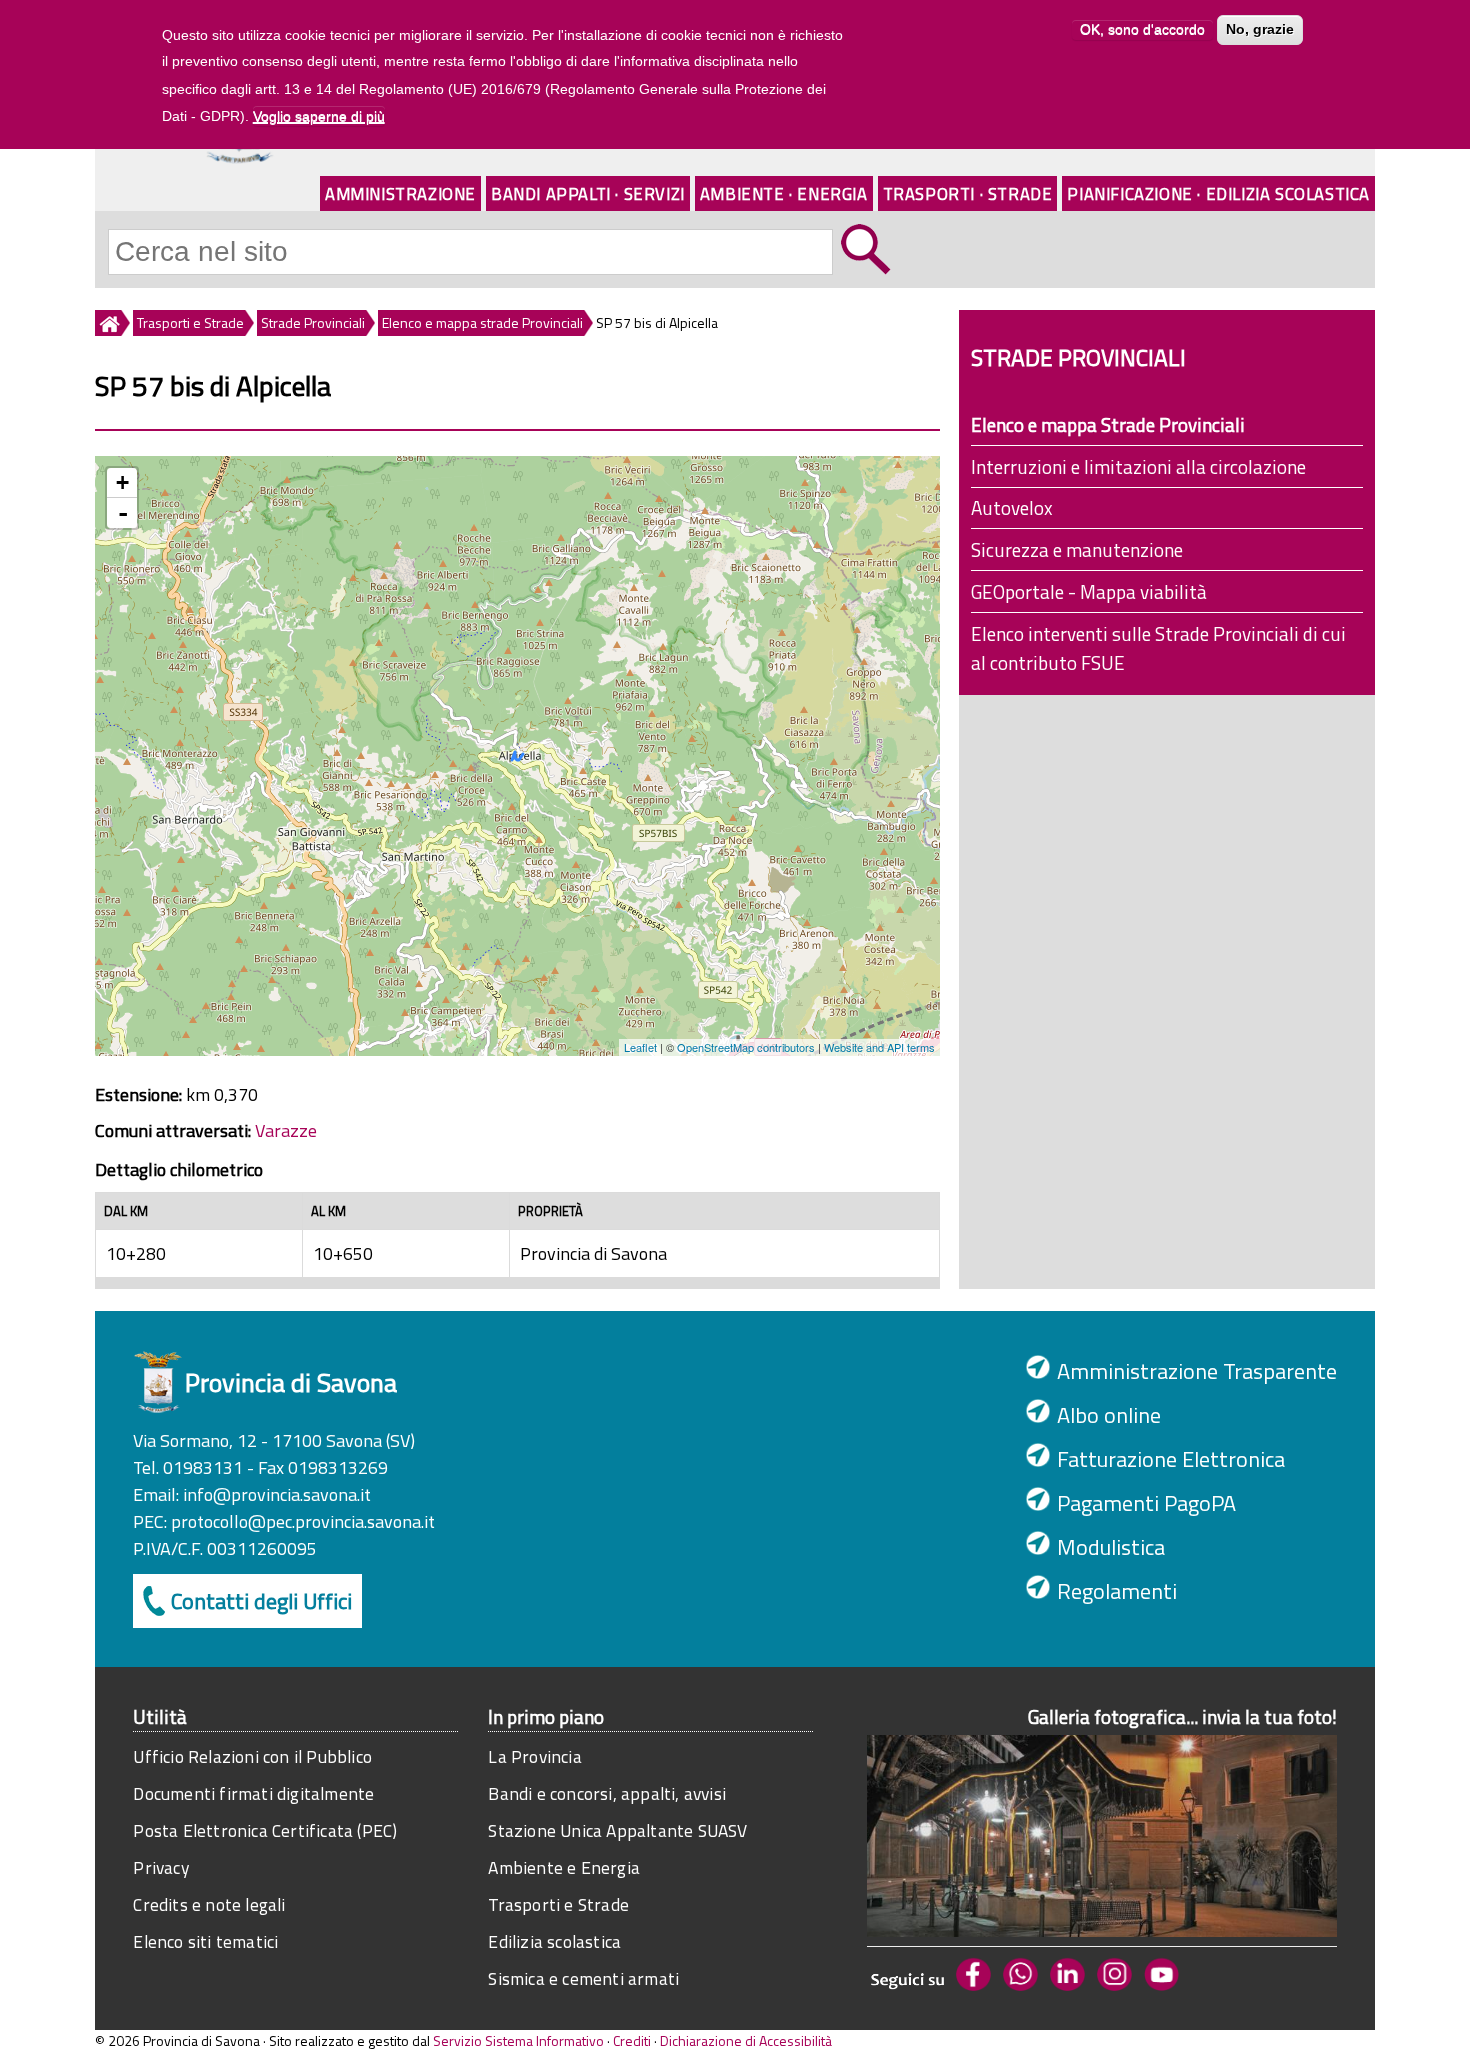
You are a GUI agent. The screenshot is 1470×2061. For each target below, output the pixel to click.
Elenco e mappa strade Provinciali (482, 322)
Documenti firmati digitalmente (253, 1793)
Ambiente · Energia (784, 193)
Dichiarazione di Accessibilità (746, 2040)
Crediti (632, 2040)
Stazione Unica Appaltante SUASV (617, 1830)
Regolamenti (1117, 1591)
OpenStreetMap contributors (746, 1047)
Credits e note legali (209, 1904)
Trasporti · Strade (968, 193)
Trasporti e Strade (190, 322)
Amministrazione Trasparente (1197, 1371)
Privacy (160, 1867)
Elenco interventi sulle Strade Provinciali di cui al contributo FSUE (1158, 648)
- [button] (123, 513)
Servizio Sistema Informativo (518, 2040)
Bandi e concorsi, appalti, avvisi (607, 1793)
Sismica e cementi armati (583, 1978)
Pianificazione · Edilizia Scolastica (1218, 193)
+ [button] (122, 482)
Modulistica (1111, 1547)
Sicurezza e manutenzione (1077, 549)
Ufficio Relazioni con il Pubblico (252, 1756)
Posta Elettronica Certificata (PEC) (265, 1830)
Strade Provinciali (313, 322)
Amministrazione (400, 193)
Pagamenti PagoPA (1146, 1503)
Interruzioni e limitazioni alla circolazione (1138, 466)
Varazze (286, 1130)
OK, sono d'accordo (1142, 30)
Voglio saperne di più (319, 116)
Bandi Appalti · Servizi (588, 193)
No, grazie (1260, 30)
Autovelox (1012, 507)
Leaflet (640, 1047)
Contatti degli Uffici (261, 1601)
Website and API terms (879, 1047)
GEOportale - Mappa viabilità (1089, 591)
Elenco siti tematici (205, 1941)
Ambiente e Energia (564, 1867)
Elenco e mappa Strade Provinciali (1108, 424)
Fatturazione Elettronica (1171, 1459)
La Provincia (534, 1756)
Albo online (1109, 1415)
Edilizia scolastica (554, 1941)
